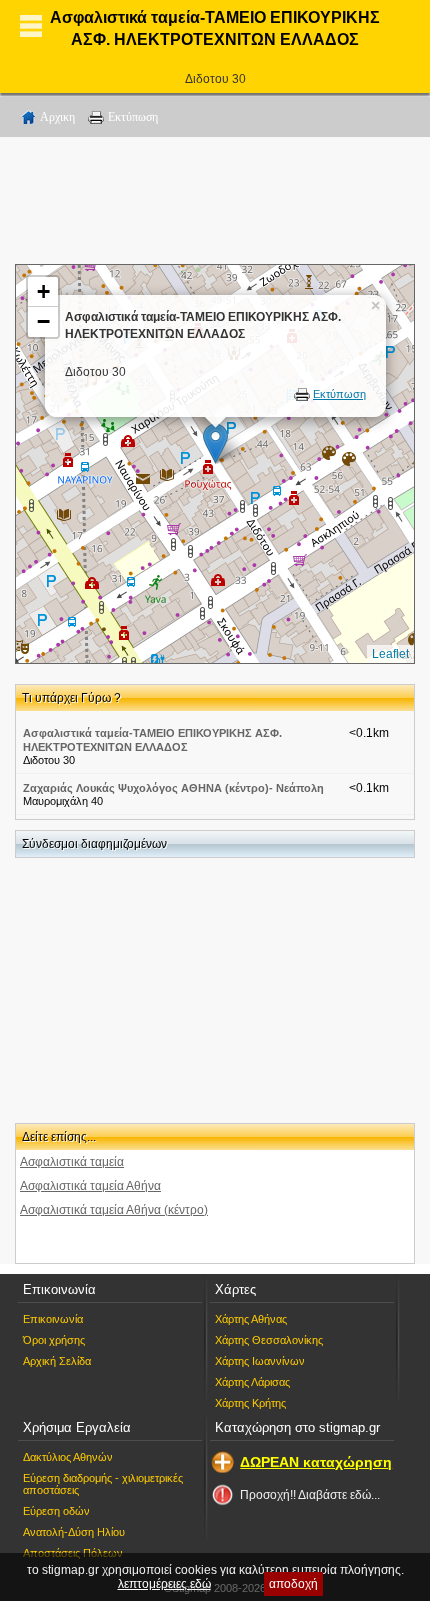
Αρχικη (57, 117)
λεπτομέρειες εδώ (164, 1584)
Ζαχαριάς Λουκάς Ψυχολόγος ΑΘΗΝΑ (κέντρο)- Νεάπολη (173, 788)
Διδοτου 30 (215, 79)
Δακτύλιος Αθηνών (68, 1457)
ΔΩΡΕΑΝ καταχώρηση (316, 1462)
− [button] (43, 321)
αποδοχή (293, 1584)
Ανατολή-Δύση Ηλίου (74, 1532)
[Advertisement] (215, 204)
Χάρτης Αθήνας (251, 1319)
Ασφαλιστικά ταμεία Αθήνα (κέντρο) (114, 1210)
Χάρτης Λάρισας (252, 1382)
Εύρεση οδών (56, 1511)
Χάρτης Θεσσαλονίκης (269, 1340)
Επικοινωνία (53, 1319)
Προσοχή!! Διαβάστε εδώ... (310, 1495)
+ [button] (43, 291)
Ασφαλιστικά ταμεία (72, 1162)
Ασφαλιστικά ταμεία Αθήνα (90, 1186)
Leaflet (390, 654)
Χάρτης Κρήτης (250, 1403)
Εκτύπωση (133, 117)
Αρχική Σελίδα (57, 1361)
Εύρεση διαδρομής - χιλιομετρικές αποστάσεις (103, 1484)
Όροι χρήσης (54, 1340)
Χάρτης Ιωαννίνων (260, 1361)
